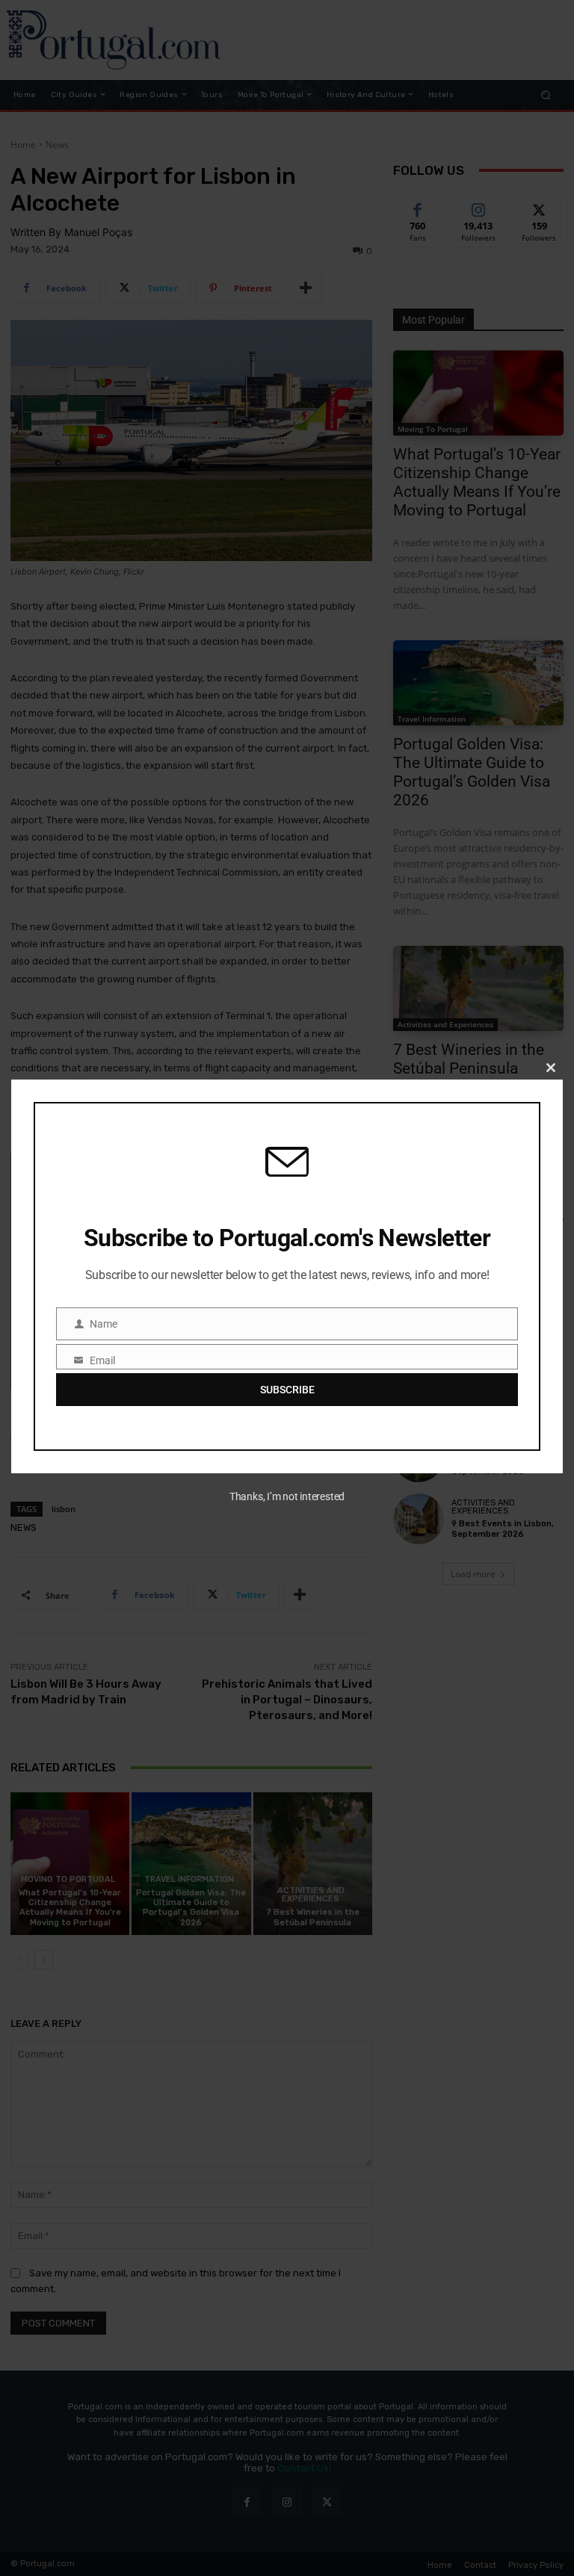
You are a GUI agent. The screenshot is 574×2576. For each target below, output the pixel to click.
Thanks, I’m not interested (287, 1496)
